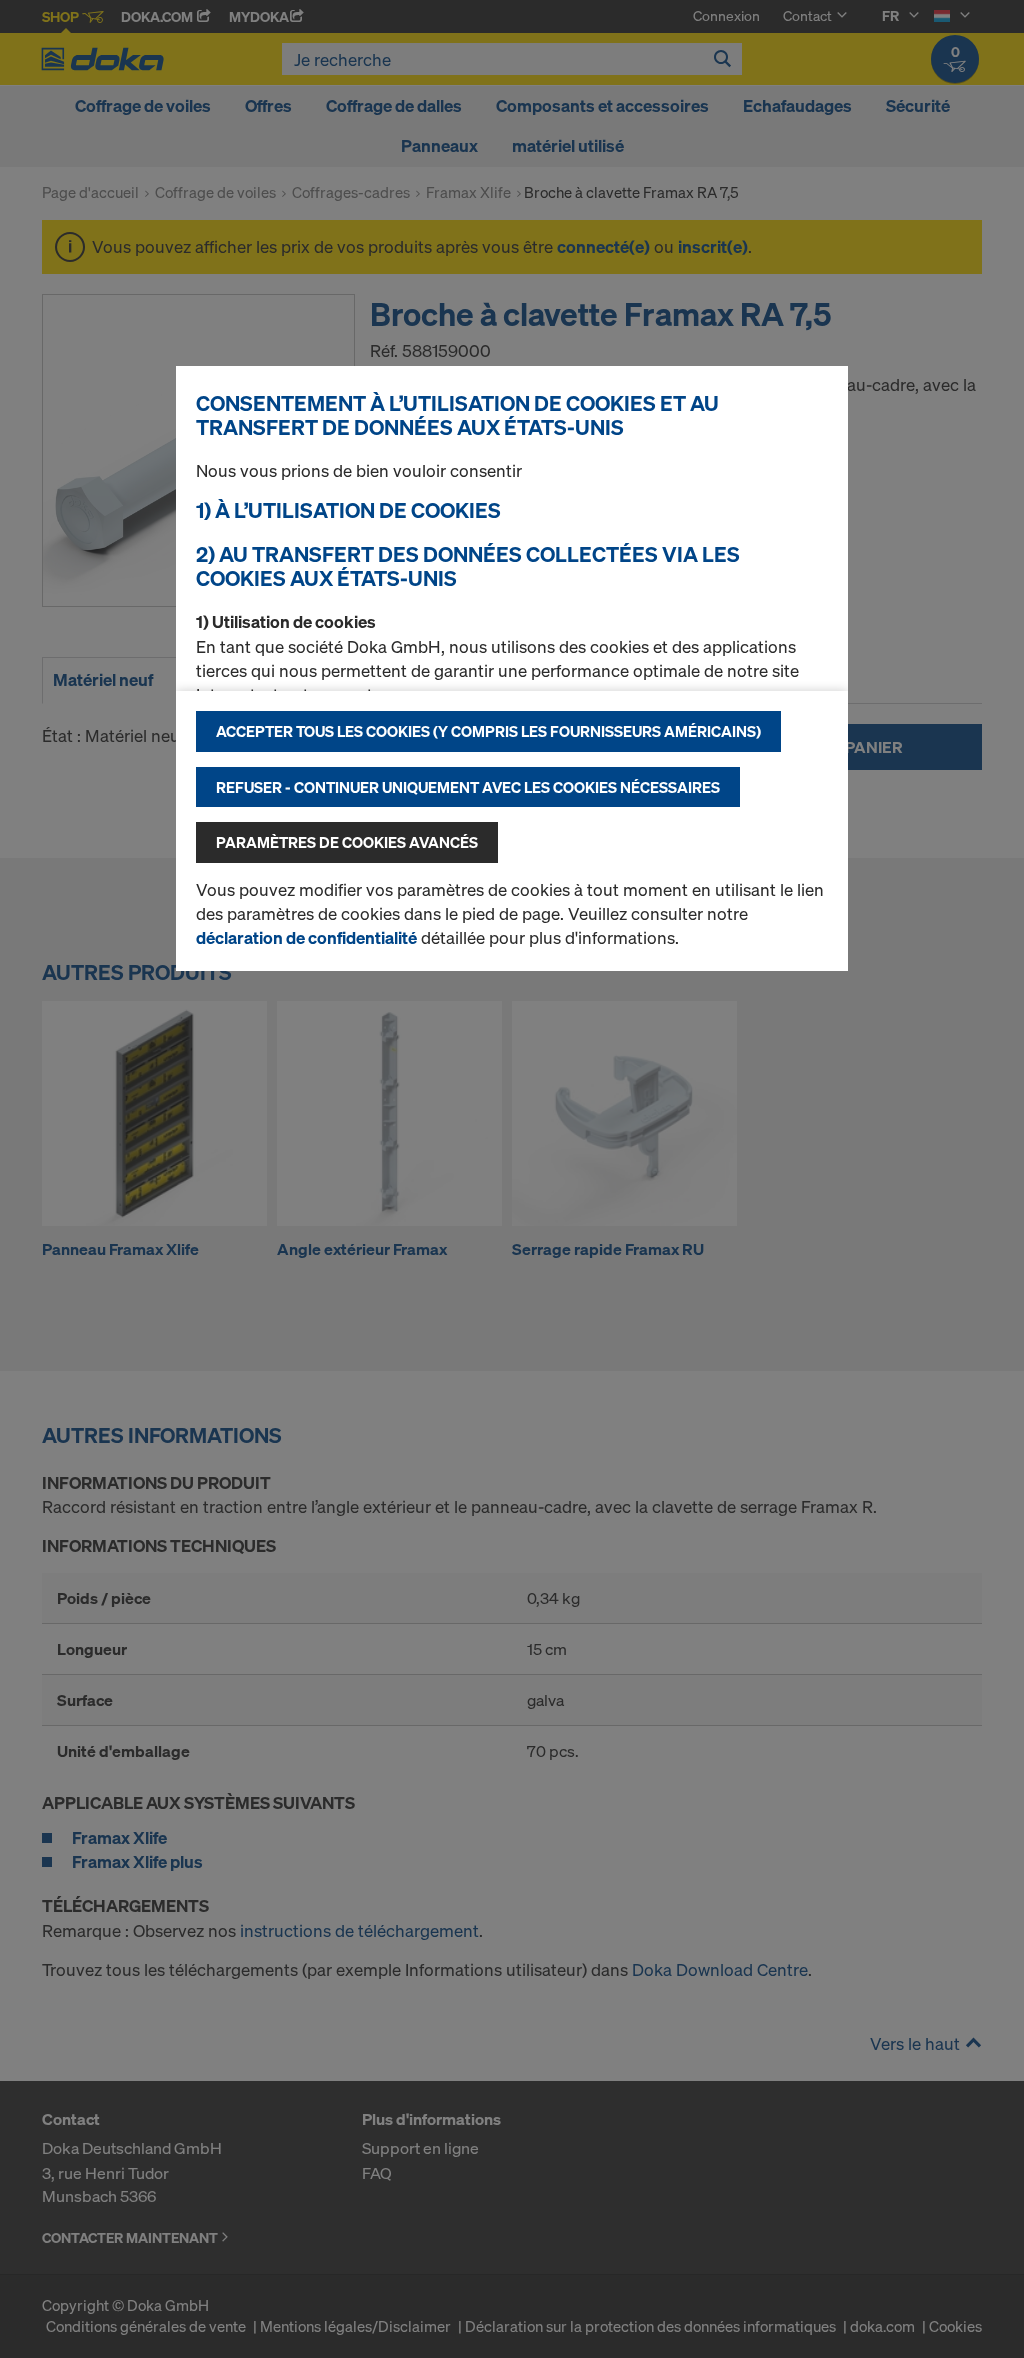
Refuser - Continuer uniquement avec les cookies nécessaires (468, 787)
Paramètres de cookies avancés (347, 842)
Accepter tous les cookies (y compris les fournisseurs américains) (488, 731)
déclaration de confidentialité (306, 937)
